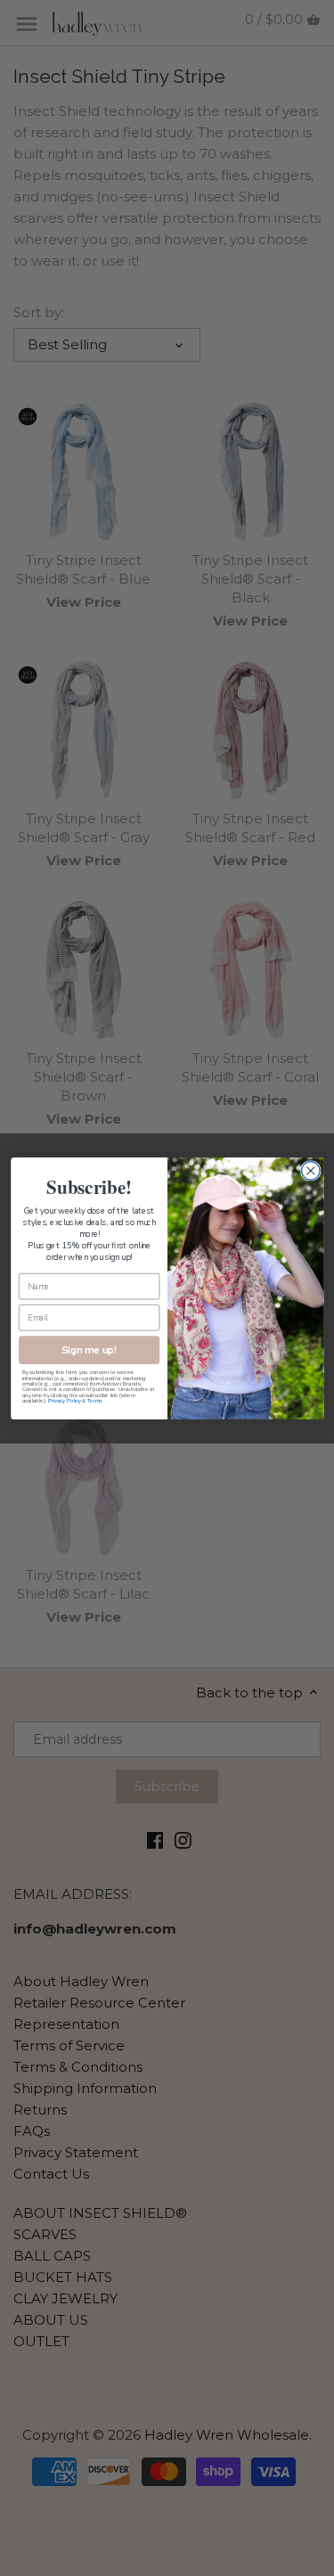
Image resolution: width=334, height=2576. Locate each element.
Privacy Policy (64, 1401)
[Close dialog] (310, 1170)
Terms (94, 1401)
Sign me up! (89, 1349)
